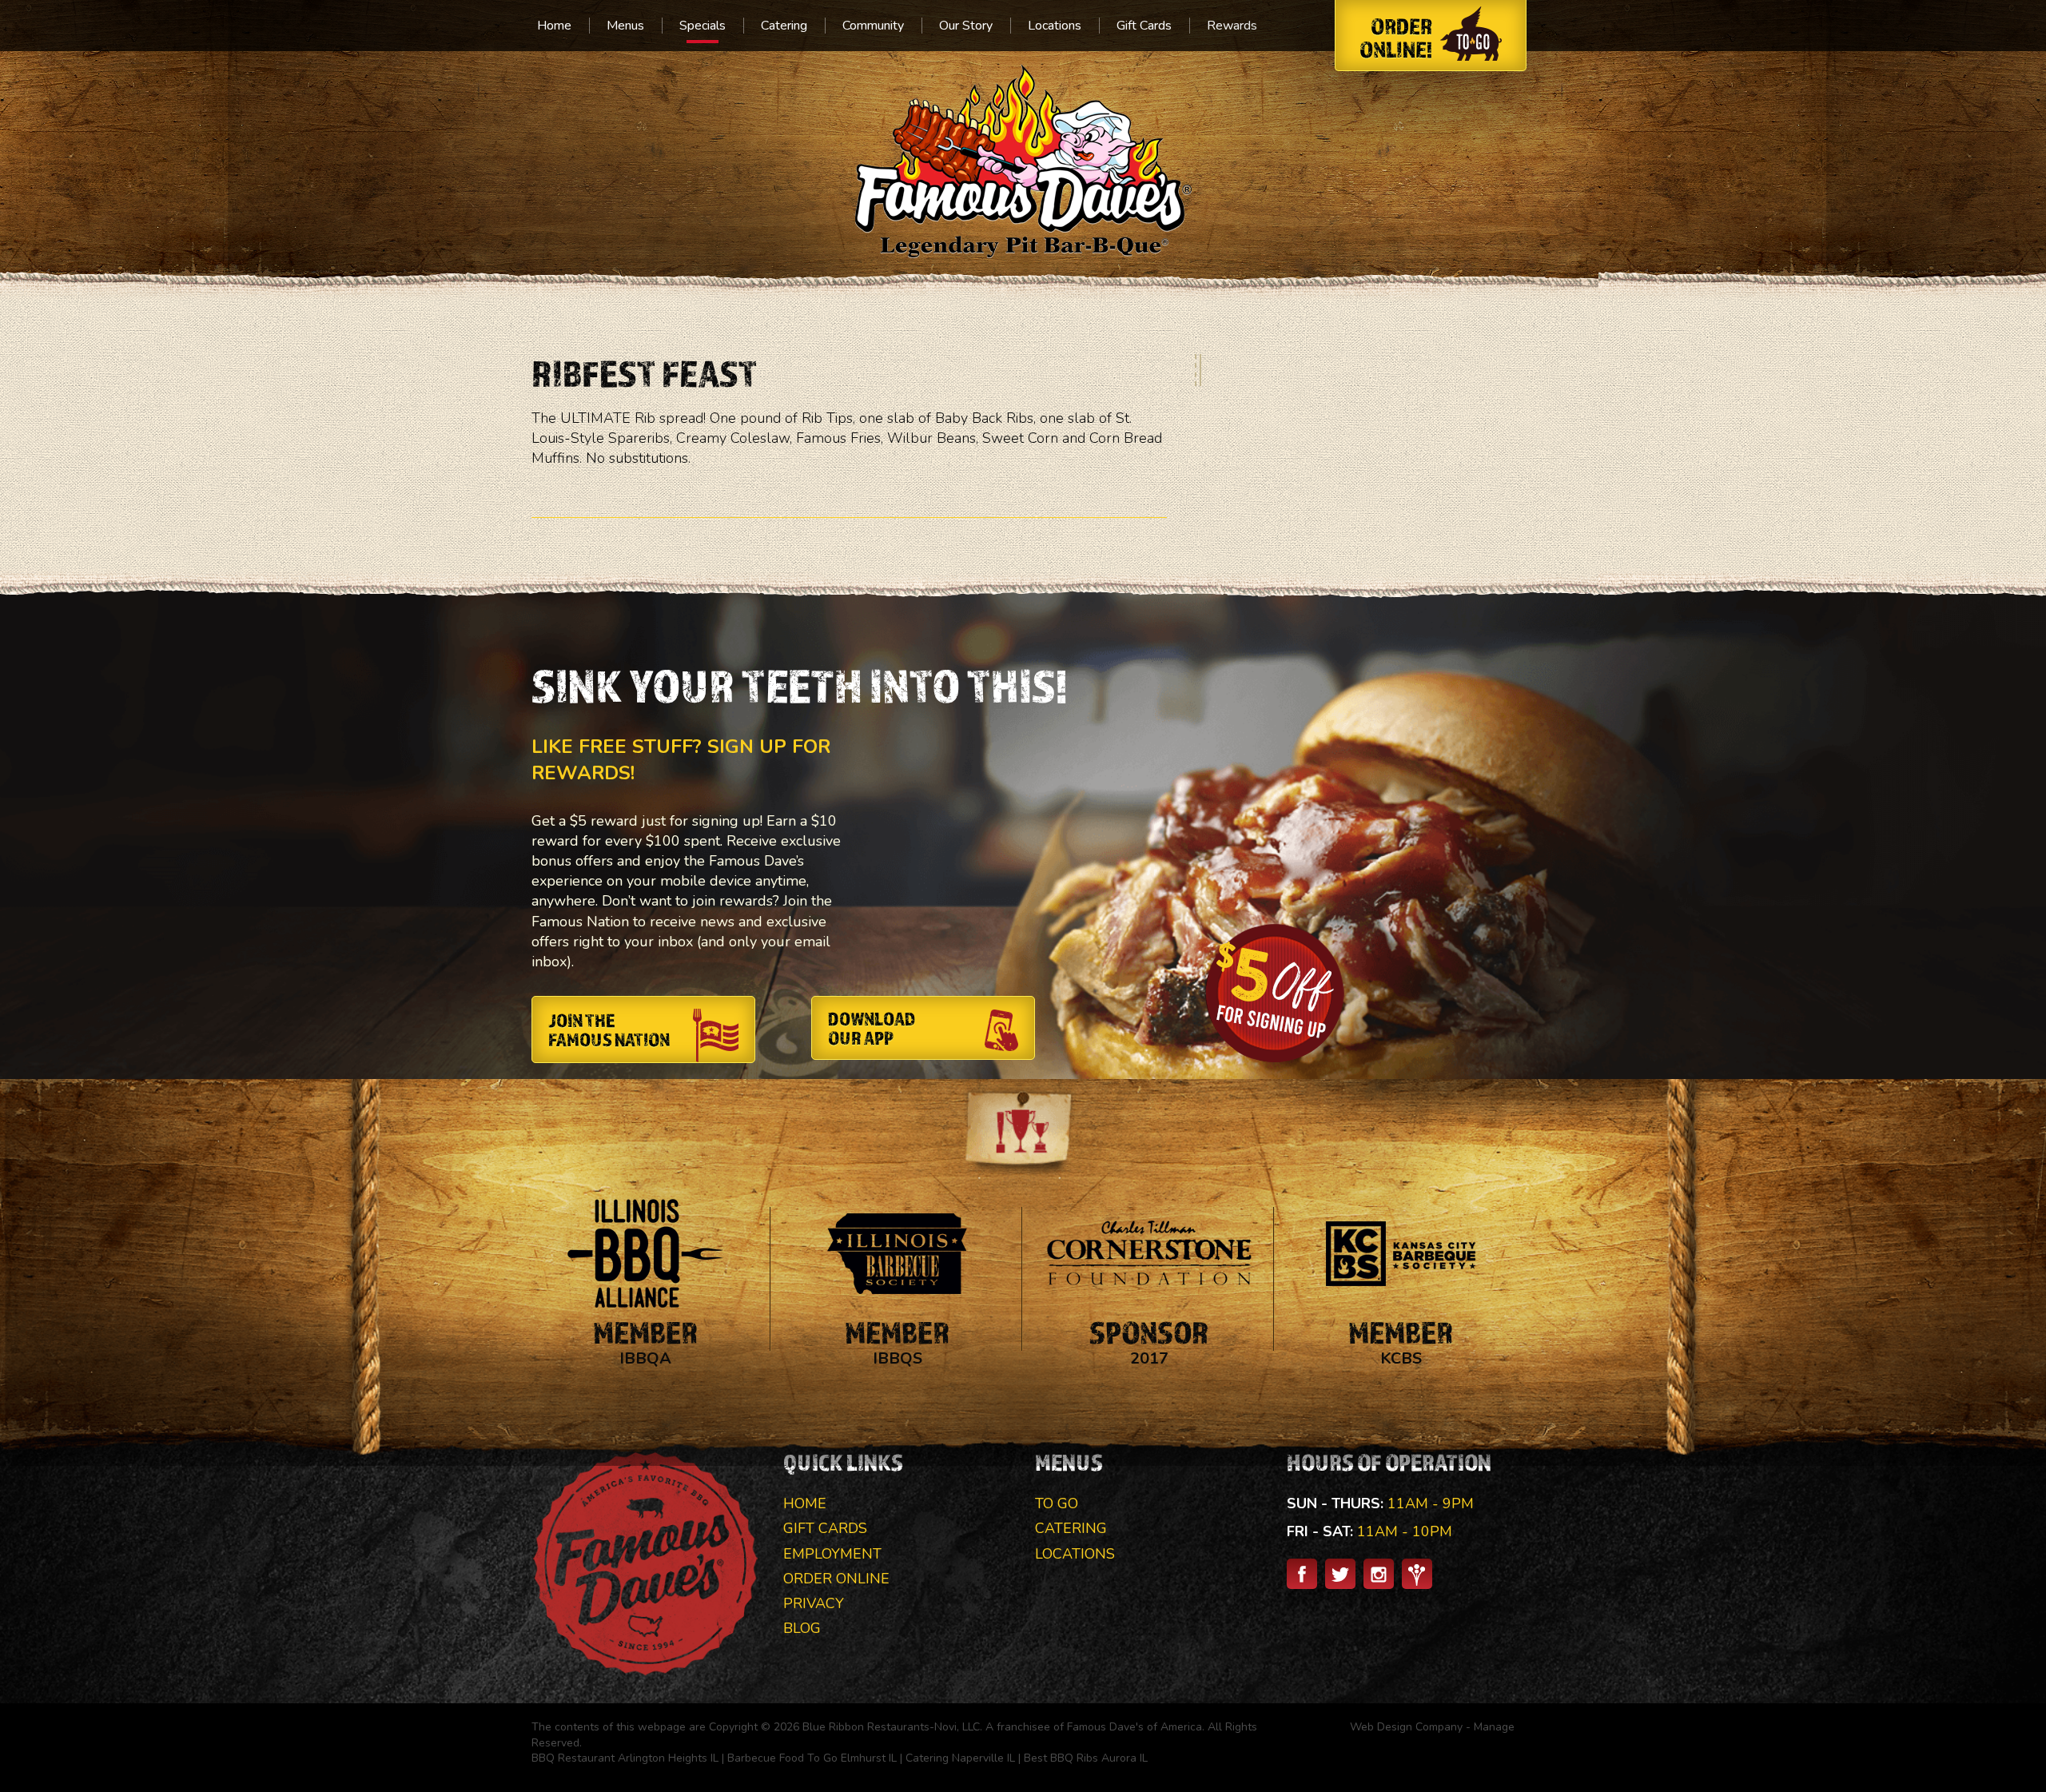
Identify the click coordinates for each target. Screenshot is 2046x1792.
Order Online (836, 1579)
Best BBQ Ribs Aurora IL (1086, 1758)
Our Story (966, 26)
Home (554, 26)
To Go (1057, 1503)
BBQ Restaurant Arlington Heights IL (625, 1758)
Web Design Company (1406, 1727)
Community (873, 26)
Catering (784, 26)
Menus (625, 26)
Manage (1494, 1727)
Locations (1055, 26)
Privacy (814, 1603)
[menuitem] (554, 26)
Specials (703, 26)
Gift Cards (1144, 26)
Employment (832, 1554)
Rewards (1232, 26)
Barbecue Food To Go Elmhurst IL (812, 1758)
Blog (802, 1628)
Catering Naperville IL (960, 1758)
